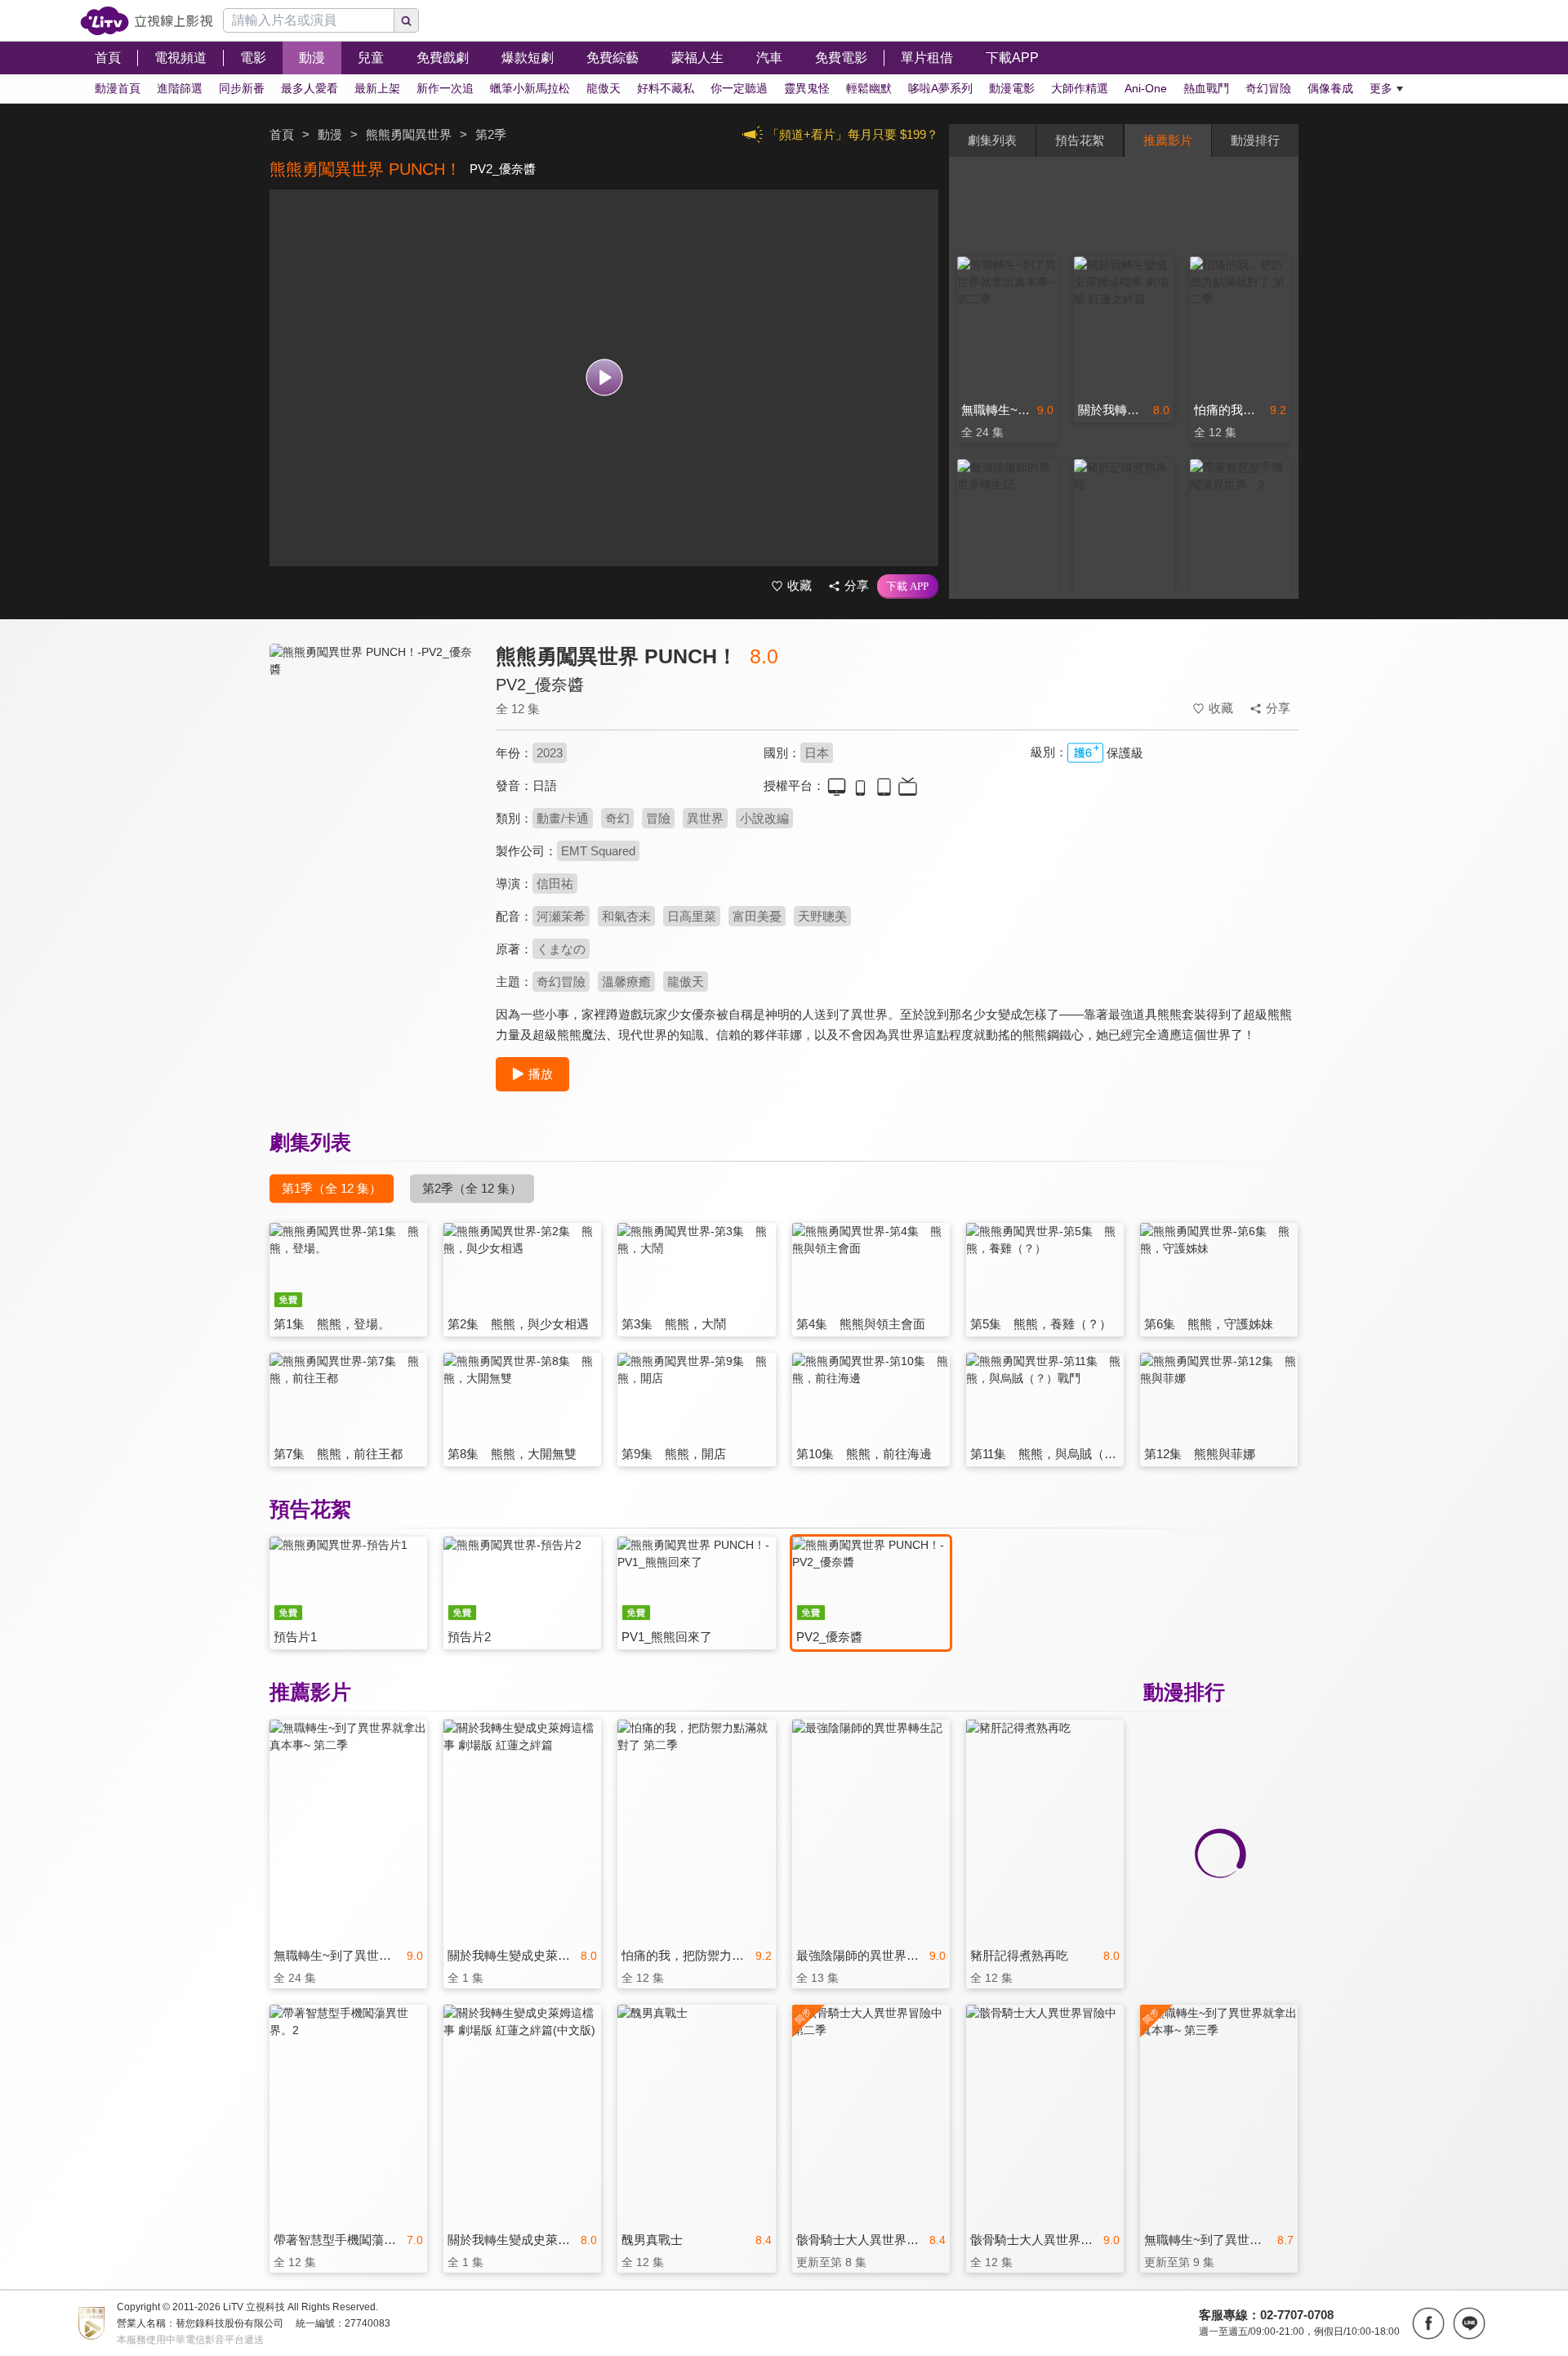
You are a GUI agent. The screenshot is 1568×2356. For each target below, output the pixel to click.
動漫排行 (1255, 140)
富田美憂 (757, 916)
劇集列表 (992, 140)
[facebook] (1428, 2323)
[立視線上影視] (147, 21)
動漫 (330, 134)
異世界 (705, 818)
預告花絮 (1080, 140)
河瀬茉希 (561, 916)
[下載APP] (908, 587)
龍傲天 (686, 982)
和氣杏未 (626, 916)
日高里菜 (692, 916)
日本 (817, 753)
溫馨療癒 (626, 982)
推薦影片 (1168, 140)
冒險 (658, 818)
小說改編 (764, 818)
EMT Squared (598, 851)
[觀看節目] (604, 378)
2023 (550, 753)
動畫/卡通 (563, 818)
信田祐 (555, 883)
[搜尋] (407, 20)
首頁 (282, 134)
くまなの (561, 949)
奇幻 (617, 818)
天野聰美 (822, 916)
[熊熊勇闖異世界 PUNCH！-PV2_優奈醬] (372, 790)
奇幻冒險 (561, 982)
